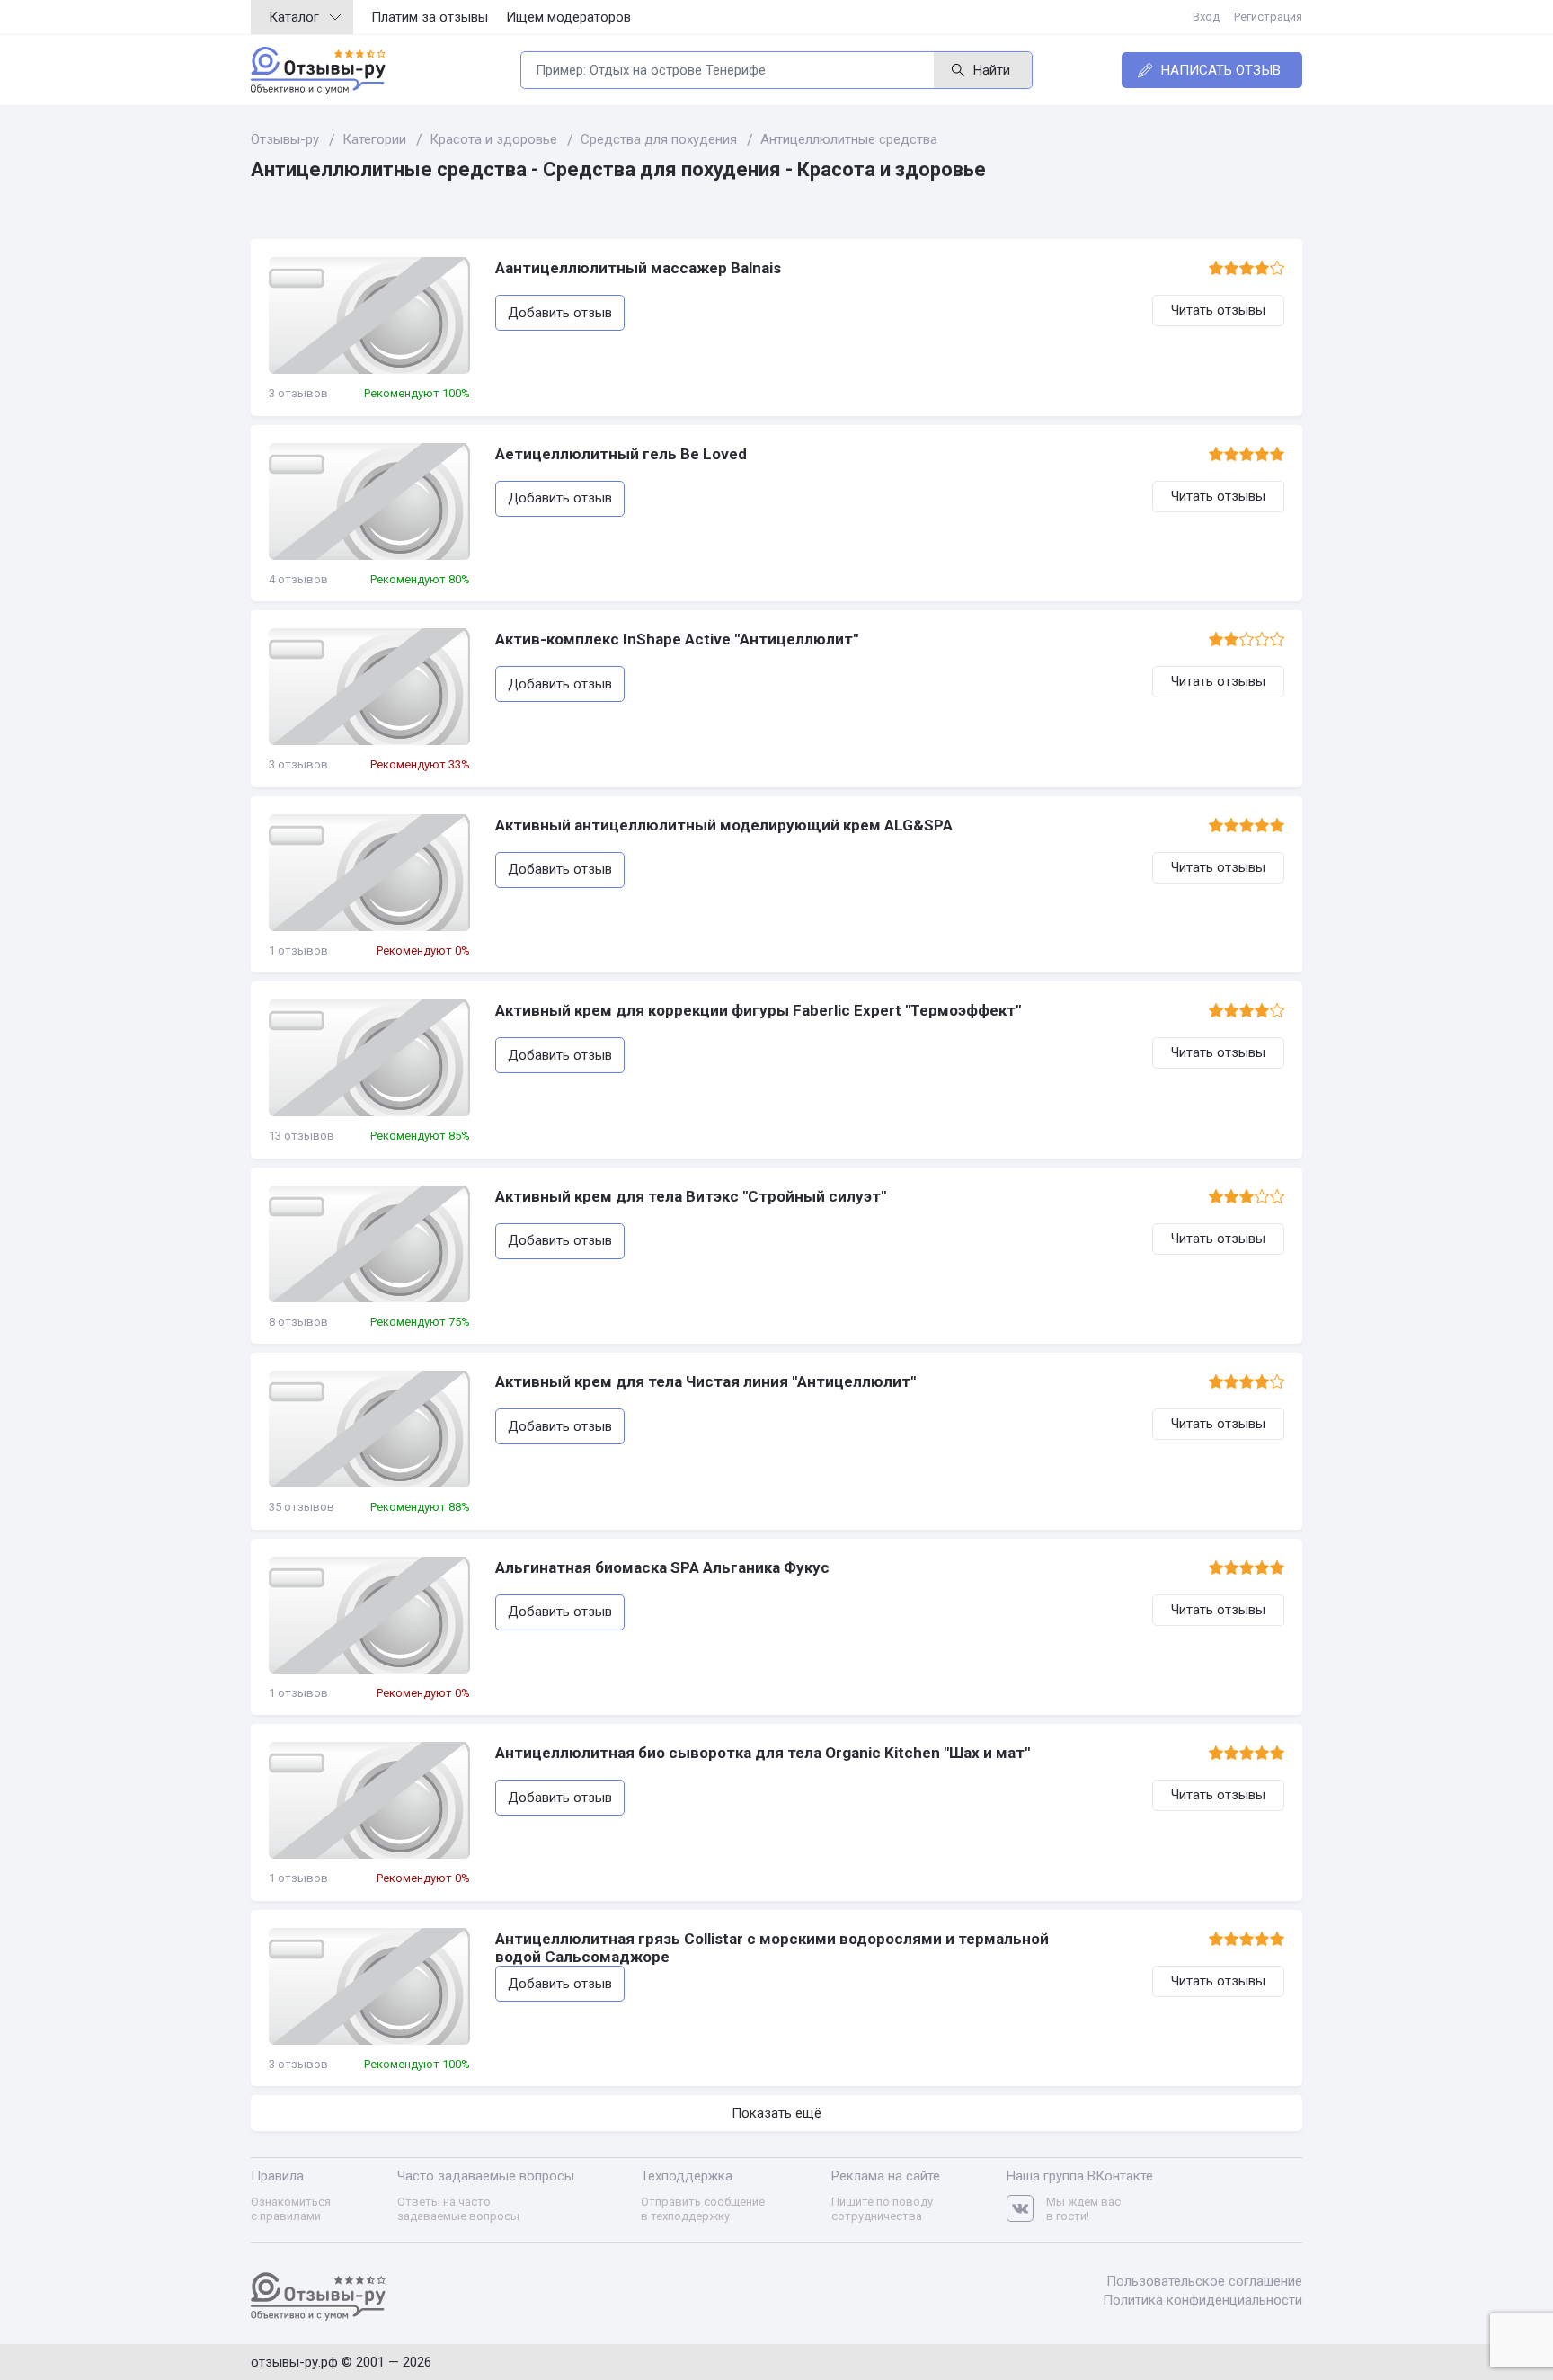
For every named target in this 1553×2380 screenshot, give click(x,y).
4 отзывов (298, 579)
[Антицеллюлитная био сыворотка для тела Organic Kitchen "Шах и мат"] (369, 1800)
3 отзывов (298, 393)
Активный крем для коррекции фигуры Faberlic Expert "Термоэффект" (758, 1010)
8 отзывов (298, 1322)
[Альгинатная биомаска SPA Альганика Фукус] (369, 1615)
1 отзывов (298, 950)
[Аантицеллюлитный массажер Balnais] (369, 315)
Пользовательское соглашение (1204, 2281)
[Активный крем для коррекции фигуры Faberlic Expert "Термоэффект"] (369, 1058)
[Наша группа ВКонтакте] (1026, 2209)
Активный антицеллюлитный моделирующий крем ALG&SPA (724, 825)
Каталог (294, 17)
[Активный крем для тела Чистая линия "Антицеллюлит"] (369, 1429)
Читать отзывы (1218, 310)
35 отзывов (302, 1507)
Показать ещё (776, 2113)
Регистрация (1268, 17)
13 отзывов (302, 1136)
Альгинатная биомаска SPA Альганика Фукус (662, 1567)
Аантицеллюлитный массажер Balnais (638, 268)
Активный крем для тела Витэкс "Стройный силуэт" (691, 1196)
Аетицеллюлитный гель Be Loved (621, 454)
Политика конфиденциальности (1202, 2300)
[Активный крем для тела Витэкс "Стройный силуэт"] (369, 1244)
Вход (1206, 17)
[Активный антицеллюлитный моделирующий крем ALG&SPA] (369, 873)
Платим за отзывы (430, 17)
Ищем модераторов (568, 17)
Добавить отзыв (560, 313)
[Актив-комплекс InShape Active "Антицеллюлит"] (369, 687)
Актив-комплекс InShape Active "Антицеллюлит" (677, 639)
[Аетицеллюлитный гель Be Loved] (369, 502)
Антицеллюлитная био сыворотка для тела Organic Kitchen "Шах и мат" (763, 1753)
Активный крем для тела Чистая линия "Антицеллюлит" (706, 1381)
